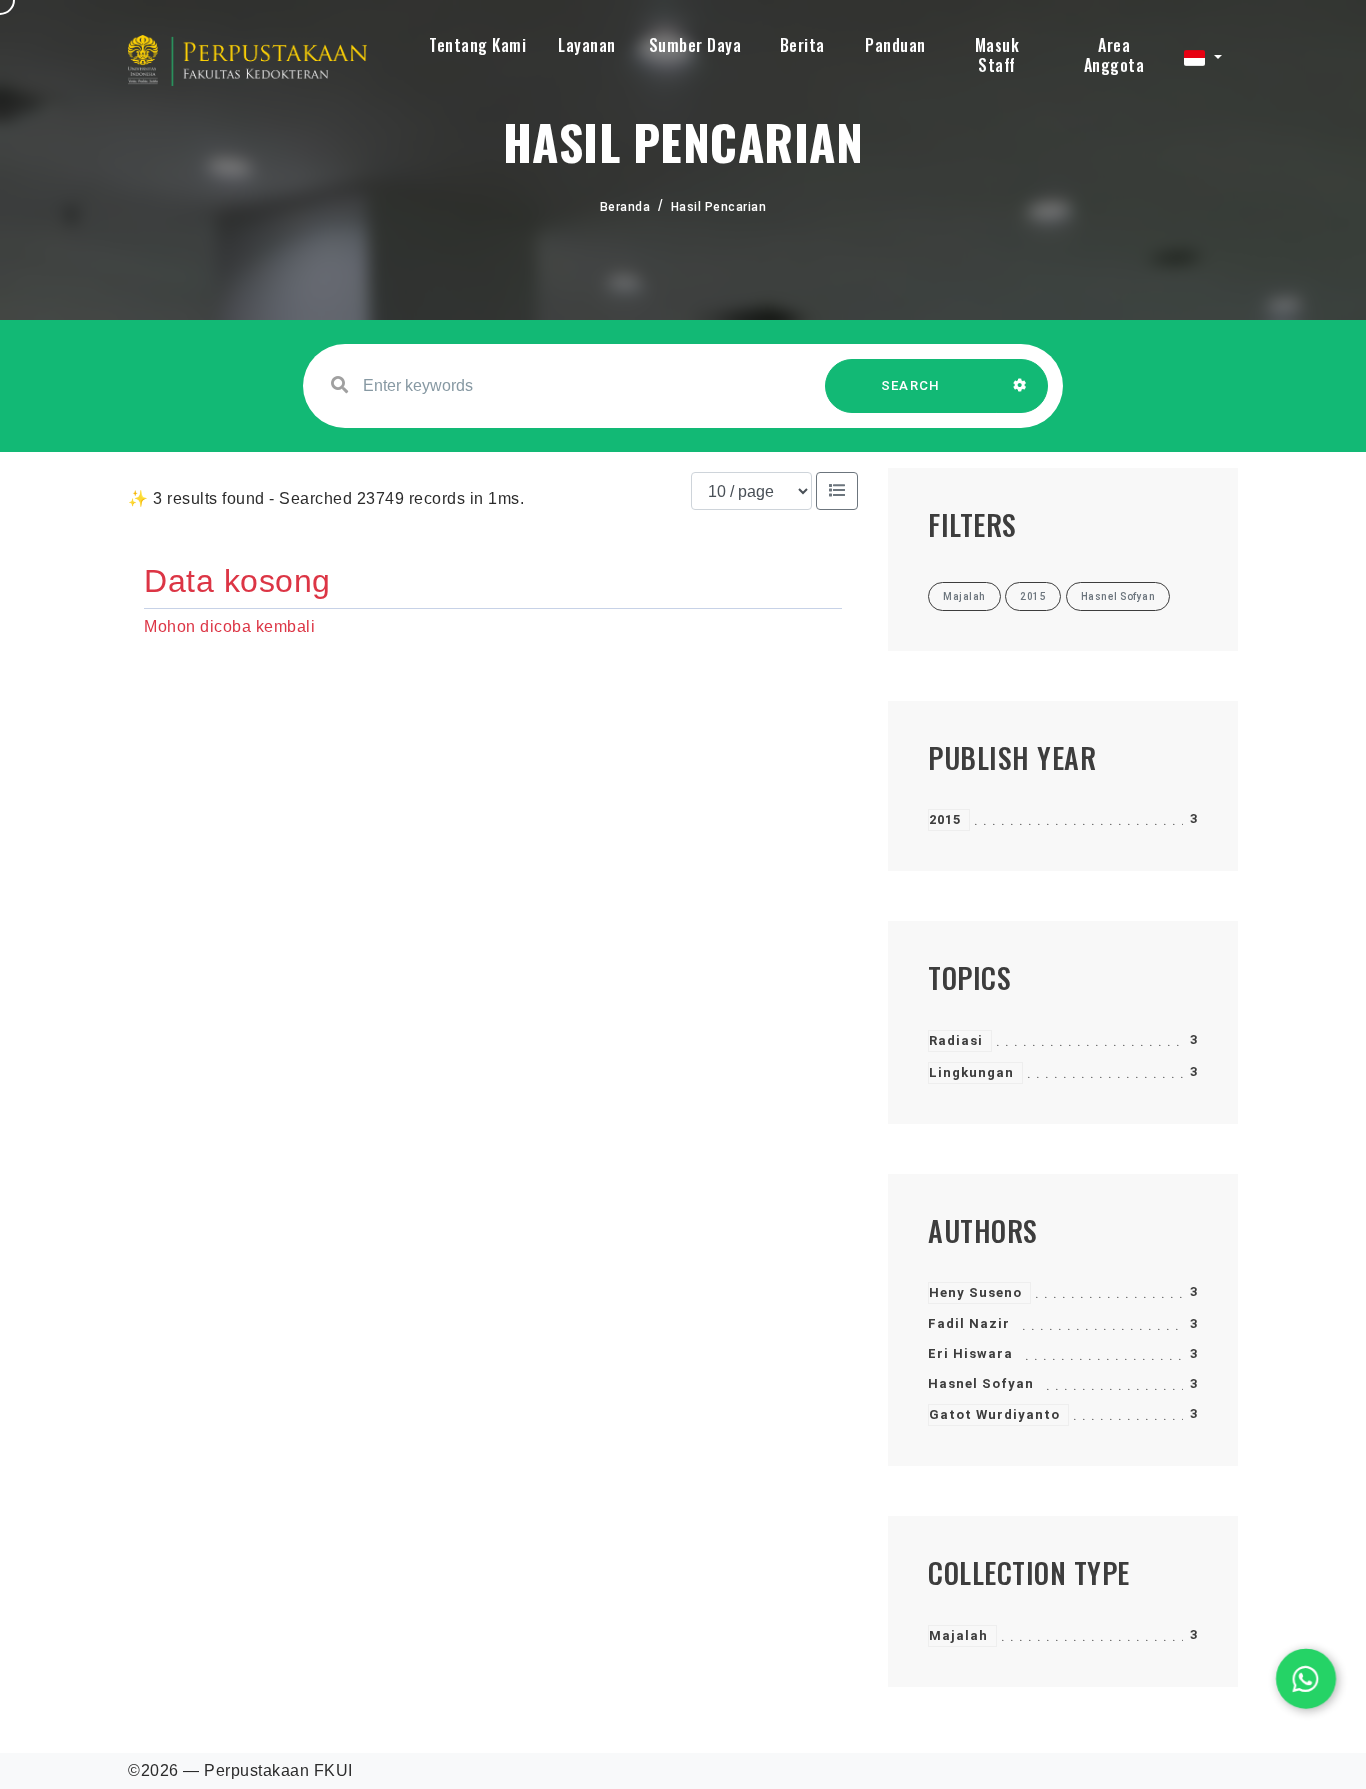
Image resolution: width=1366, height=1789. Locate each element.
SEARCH (911, 385)
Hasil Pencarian (719, 207)
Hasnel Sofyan (981, 1383)
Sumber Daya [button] (695, 45)
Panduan (895, 45)
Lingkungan (971, 1072)
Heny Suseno (975, 1292)
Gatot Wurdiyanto (994, 1414)
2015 (945, 819)
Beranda (625, 207)
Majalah (958, 1635)
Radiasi (956, 1040)
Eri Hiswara (970, 1353)
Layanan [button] (587, 45)
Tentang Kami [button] (477, 45)
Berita (802, 45)
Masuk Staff (997, 55)
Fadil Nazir (969, 1323)
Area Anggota (1114, 55)
